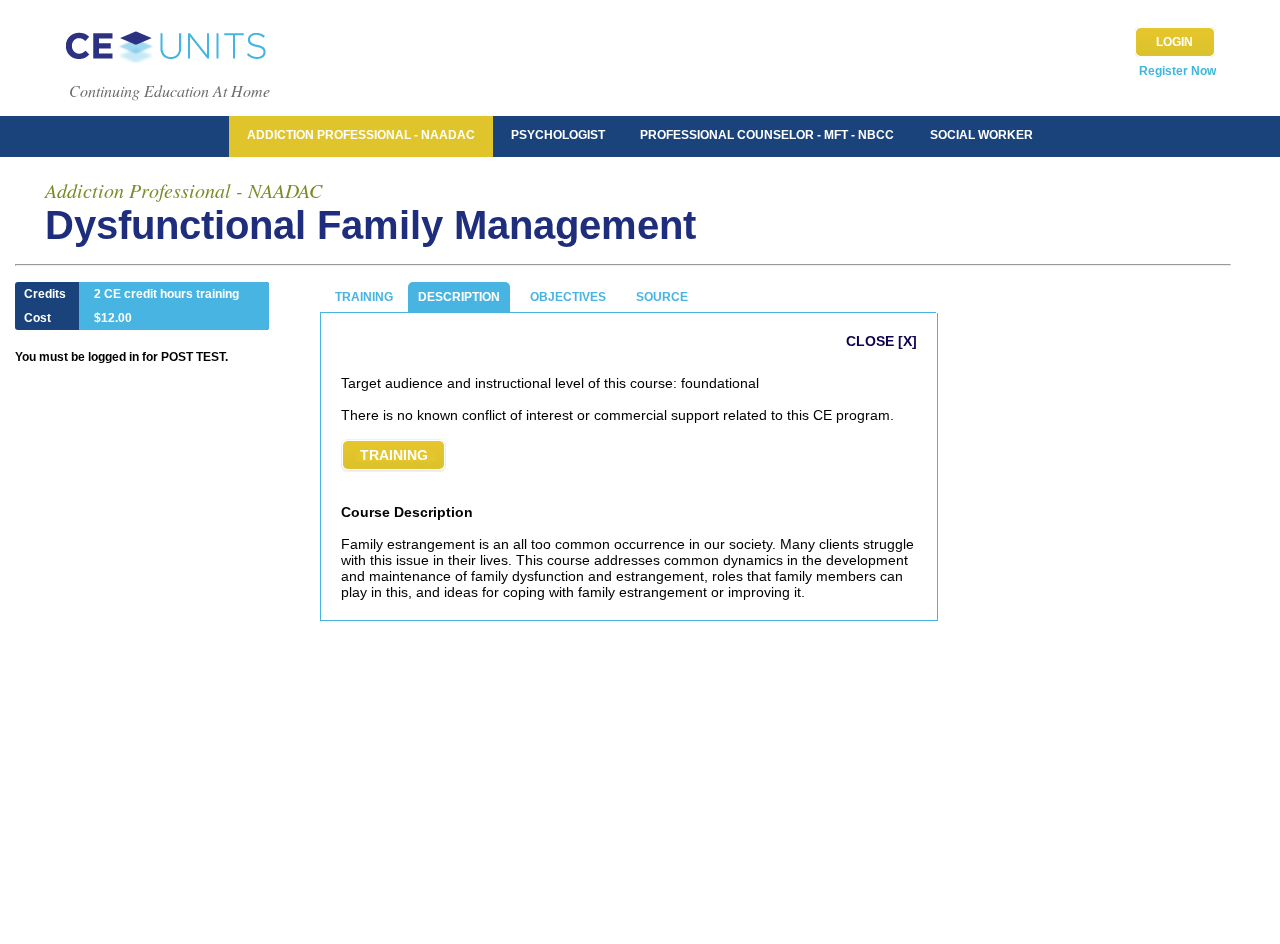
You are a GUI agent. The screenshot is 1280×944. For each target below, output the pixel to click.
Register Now (1177, 71)
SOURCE (662, 297)
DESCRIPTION (459, 297)
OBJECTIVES (568, 297)
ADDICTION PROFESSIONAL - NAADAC (361, 135)
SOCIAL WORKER (981, 135)
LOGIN (1174, 42)
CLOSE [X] (881, 341)
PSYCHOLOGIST (558, 135)
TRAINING (364, 297)
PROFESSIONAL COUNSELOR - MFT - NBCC (767, 135)
